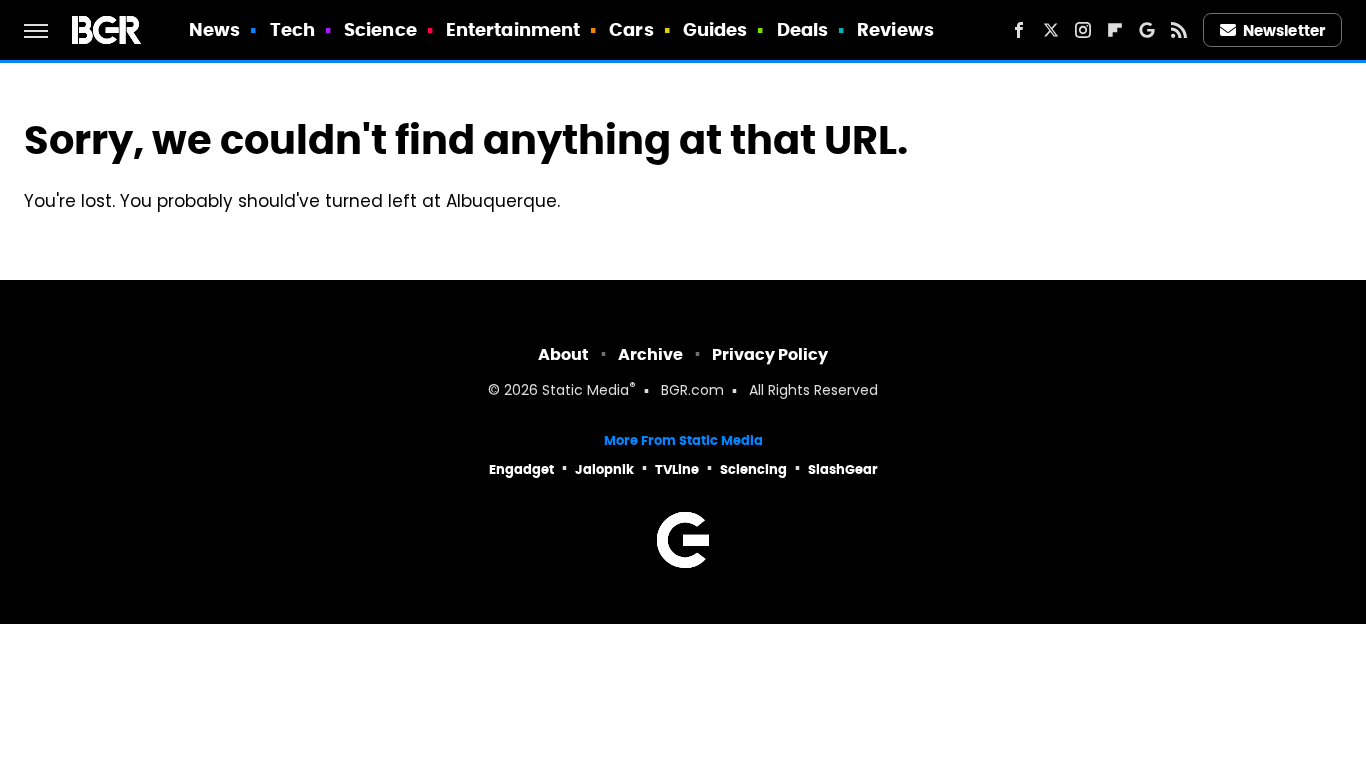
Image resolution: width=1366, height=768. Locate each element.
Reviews (895, 29)
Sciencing (753, 469)
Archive (650, 354)
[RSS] (1179, 30)
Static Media (585, 391)
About (563, 354)
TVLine (677, 469)
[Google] (1147, 30)
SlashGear (843, 469)
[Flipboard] (1115, 30)
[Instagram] (1083, 30)
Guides (715, 29)
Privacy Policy (770, 354)
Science (380, 29)
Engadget (521, 469)
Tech (292, 29)
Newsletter (1284, 30)
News (214, 29)
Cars (631, 29)
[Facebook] (1019, 30)
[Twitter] (1051, 30)
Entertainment (513, 29)
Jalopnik (604, 469)
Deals (803, 29)
